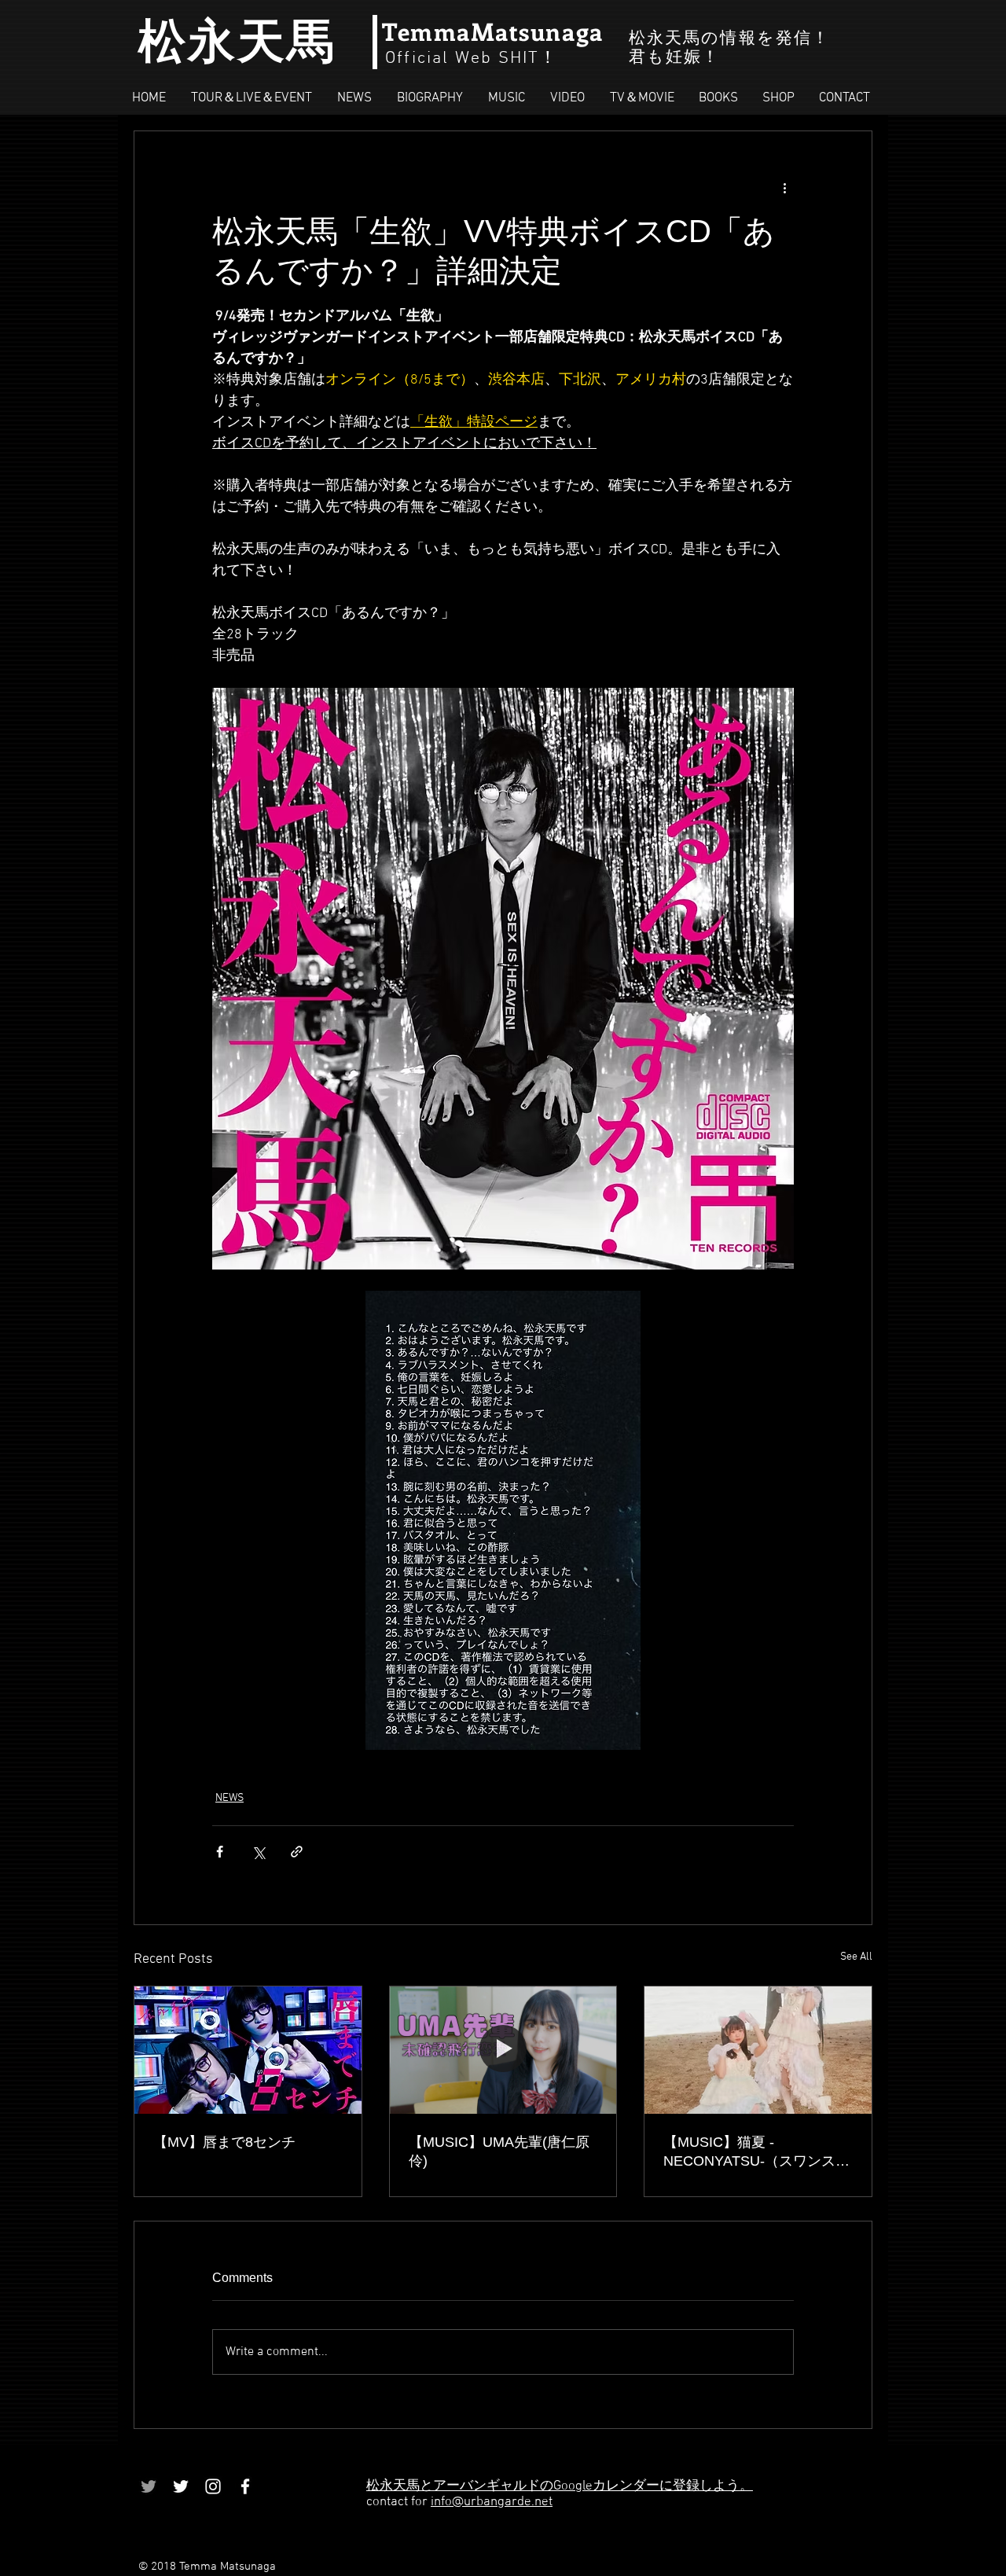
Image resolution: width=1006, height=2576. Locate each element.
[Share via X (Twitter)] (258, 1852)
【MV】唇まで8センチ (224, 2142)
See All (856, 1957)
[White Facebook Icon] (245, 2486)
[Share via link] (297, 1852)
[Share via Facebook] (220, 1852)
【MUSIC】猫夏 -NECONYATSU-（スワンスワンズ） (756, 2152)
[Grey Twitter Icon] (149, 2486)
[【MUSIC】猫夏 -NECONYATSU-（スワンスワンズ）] (758, 2050)
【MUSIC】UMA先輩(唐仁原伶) (499, 2152)
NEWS (229, 1798)
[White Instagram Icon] (213, 2486)
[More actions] (784, 188)
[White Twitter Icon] (181, 2486)
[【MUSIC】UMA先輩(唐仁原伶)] (503, 2050)
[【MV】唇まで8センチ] (248, 2050)
